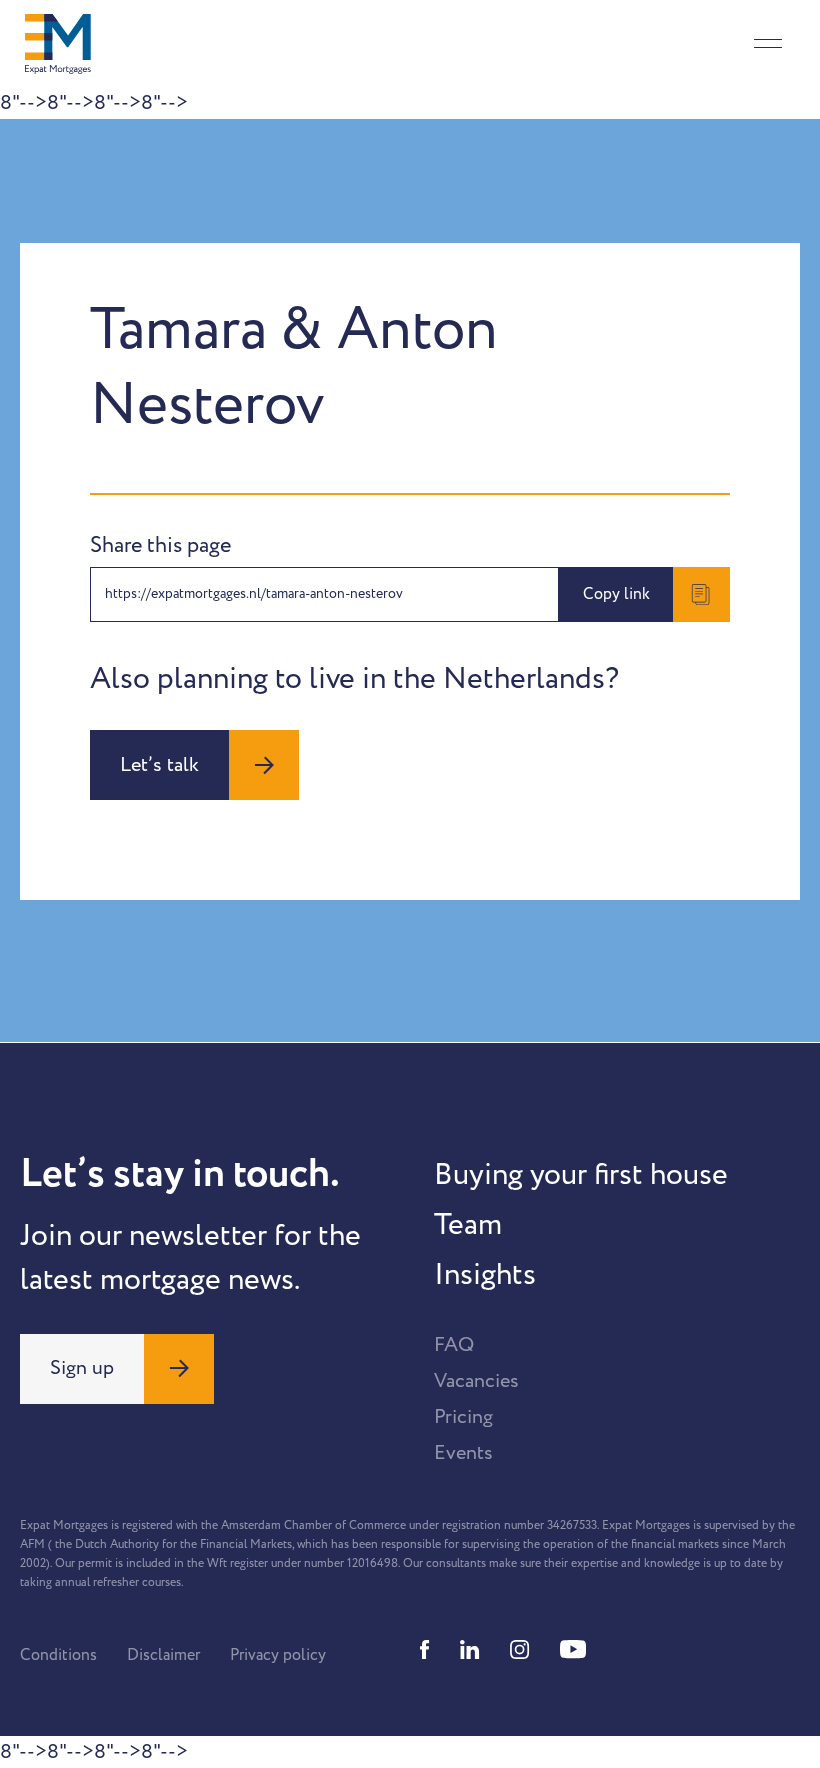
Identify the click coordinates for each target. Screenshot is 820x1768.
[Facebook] (425, 1649)
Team (468, 1225)
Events (463, 1453)
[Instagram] (520, 1649)
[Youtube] (573, 1649)
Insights (485, 1275)
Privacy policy (278, 1655)
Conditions (58, 1655)
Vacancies (476, 1381)
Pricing (463, 1417)
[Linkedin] (470, 1649)
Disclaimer (163, 1655)
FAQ (454, 1345)
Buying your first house (581, 1175)
